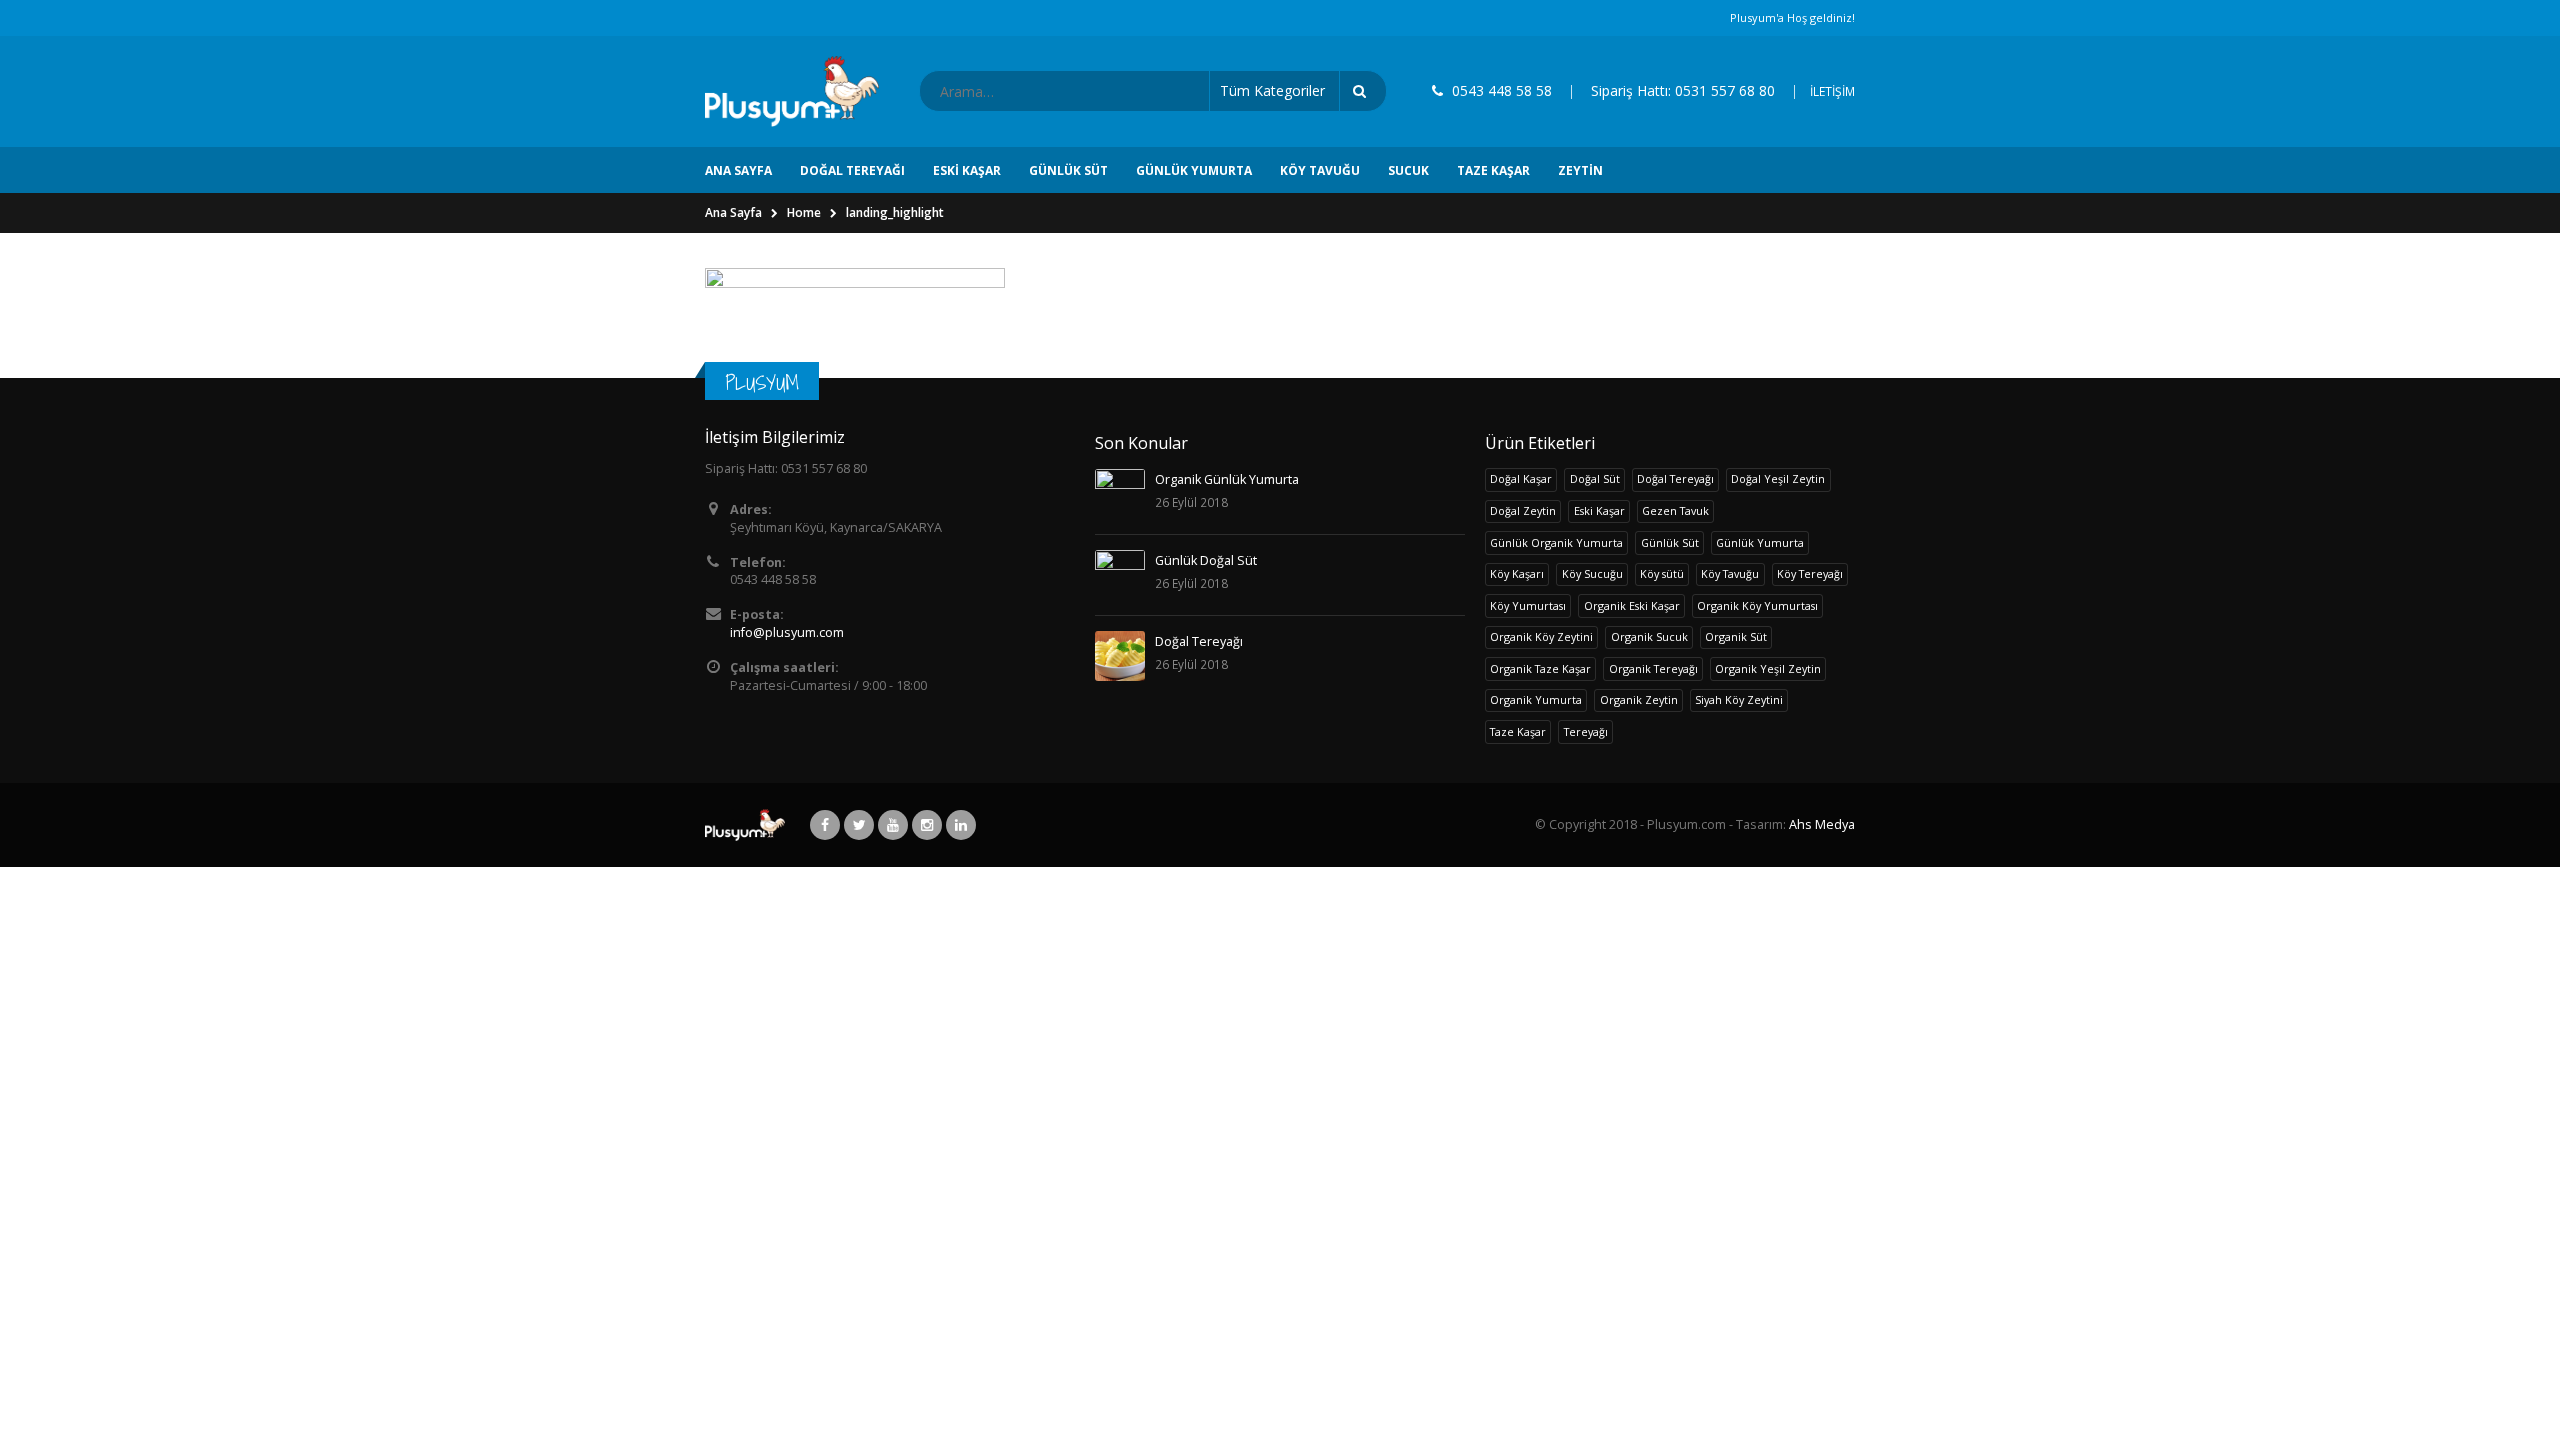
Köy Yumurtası (1528, 605)
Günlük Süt (1068, 170)
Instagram (927, 825)
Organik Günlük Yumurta (1227, 479)
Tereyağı (1586, 731)
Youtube (893, 825)
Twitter (859, 825)
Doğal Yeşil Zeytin (1778, 478)
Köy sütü (1662, 573)
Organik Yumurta (1536, 699)
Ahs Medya (1822, 824)
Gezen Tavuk (1675, 510)
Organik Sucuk (1649, 636)
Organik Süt (1736, 636)
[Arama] (1363, 91)
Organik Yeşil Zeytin (1768, 668)
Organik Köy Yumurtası (1757, 605)
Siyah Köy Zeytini (1739, 699)
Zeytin (1580, 170)
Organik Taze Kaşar (1540, 668)
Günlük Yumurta (1194, 170)
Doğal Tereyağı (852, 170)
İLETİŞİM (1832, 91)
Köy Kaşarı (1517, 573)
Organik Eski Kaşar (1632, 605)
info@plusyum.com (787, 632)
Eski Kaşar (967, 170)
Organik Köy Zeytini (1541, 636)
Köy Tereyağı (1810, 573)
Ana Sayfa (738, 170)
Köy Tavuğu (1320, 170)
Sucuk (1408, 170)
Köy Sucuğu (1592, 573)
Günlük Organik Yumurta (1556, 542)
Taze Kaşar (1493, 170)
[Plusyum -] (792, 91)
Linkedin (961, 825)
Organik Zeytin (1639, 699)
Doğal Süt (1595, 478)
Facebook (825, 825)
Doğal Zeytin (1523, 510)
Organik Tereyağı (1653, 668)
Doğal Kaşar (1521, 478)
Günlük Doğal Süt (1206, 560)
